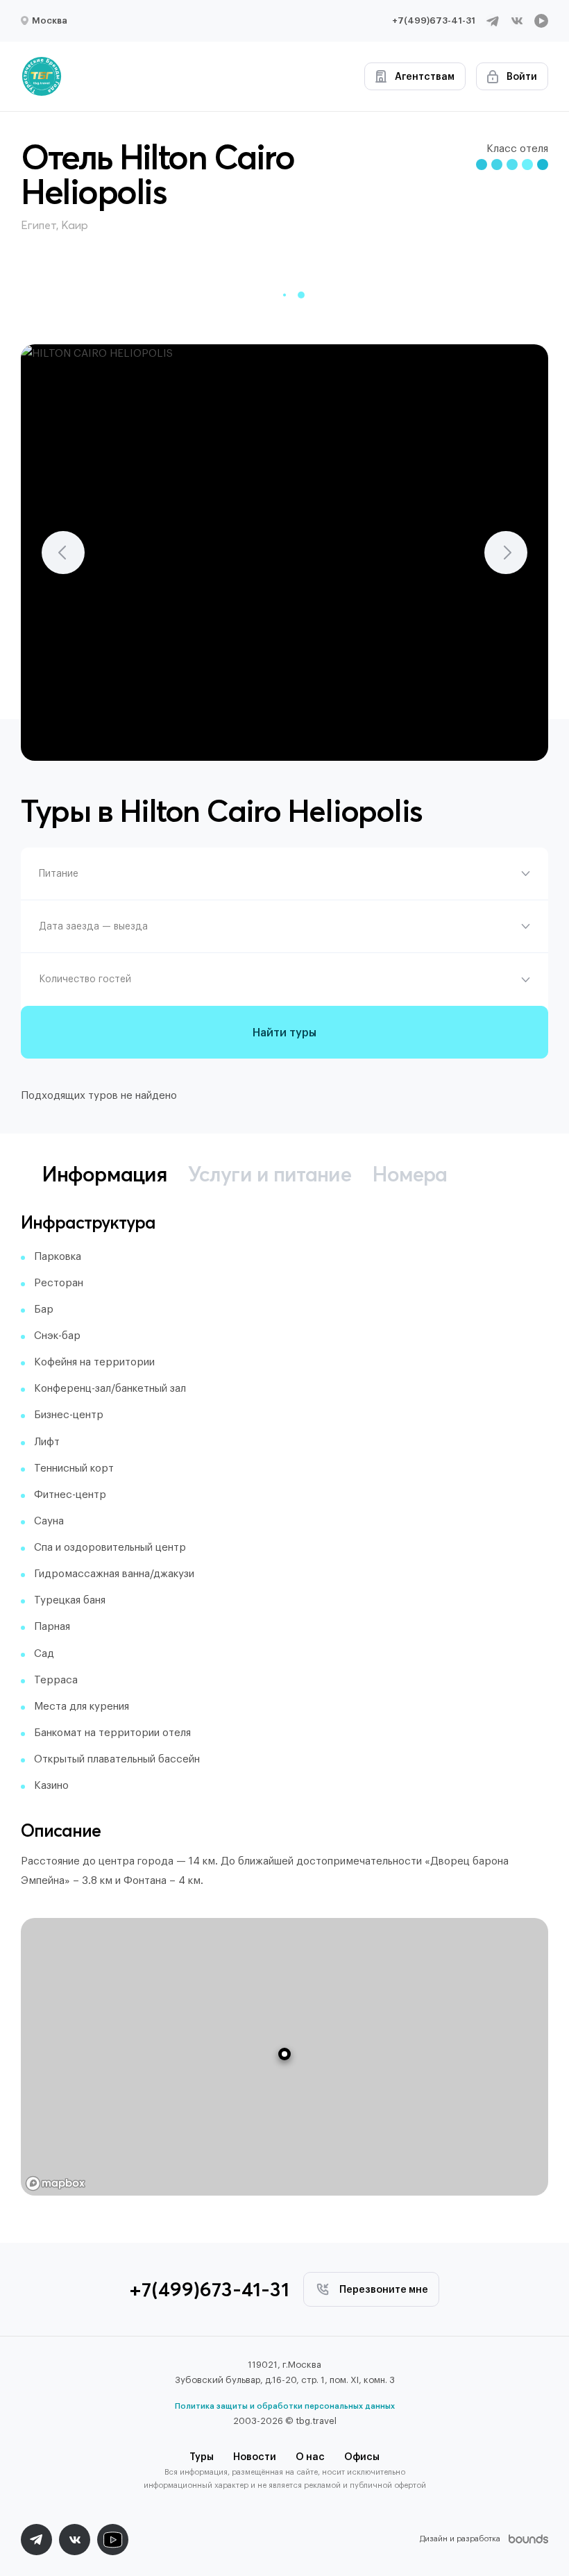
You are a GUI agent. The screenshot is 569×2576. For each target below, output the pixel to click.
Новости (255, 2457)
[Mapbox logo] (56, 2183)
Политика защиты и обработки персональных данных (285, 2406)
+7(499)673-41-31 (434, 20)
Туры (202, 2457)
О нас (310, 2457)
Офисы (362, 2457)
